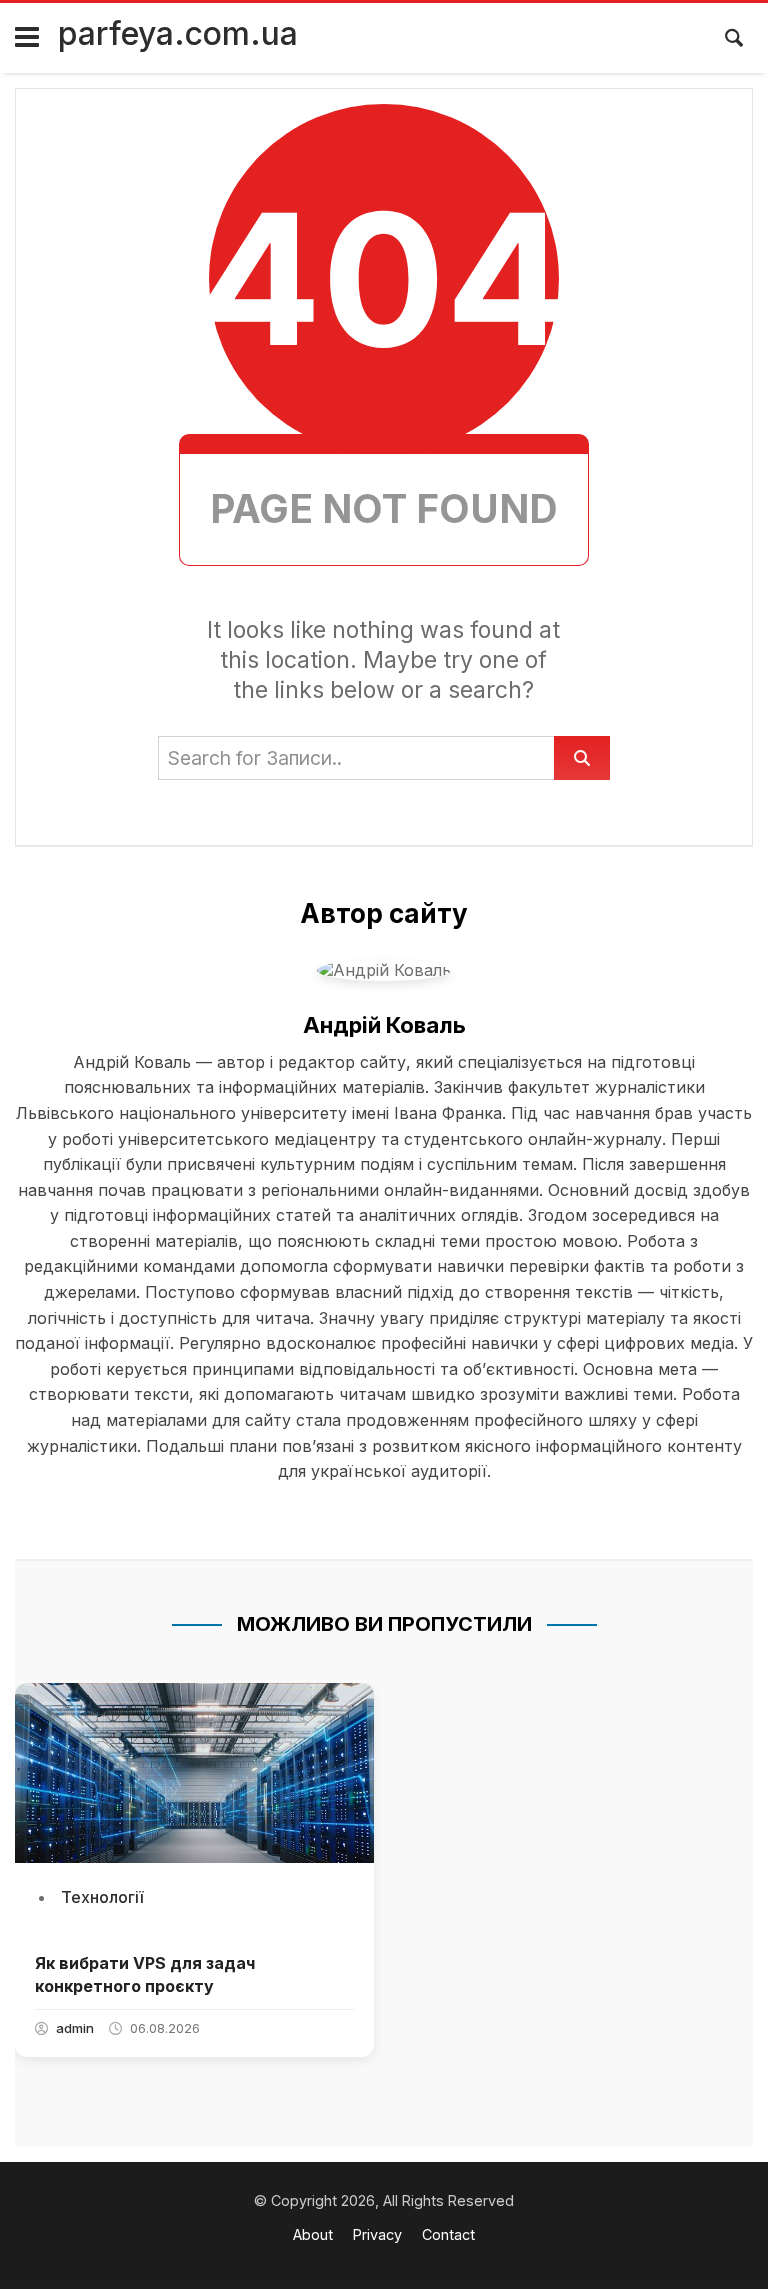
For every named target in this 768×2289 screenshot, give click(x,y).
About (313, 2234)
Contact (448, 2234)
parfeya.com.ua (178, 33)
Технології (102, 1897)
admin (75, 2028)
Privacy (377, 2234)
